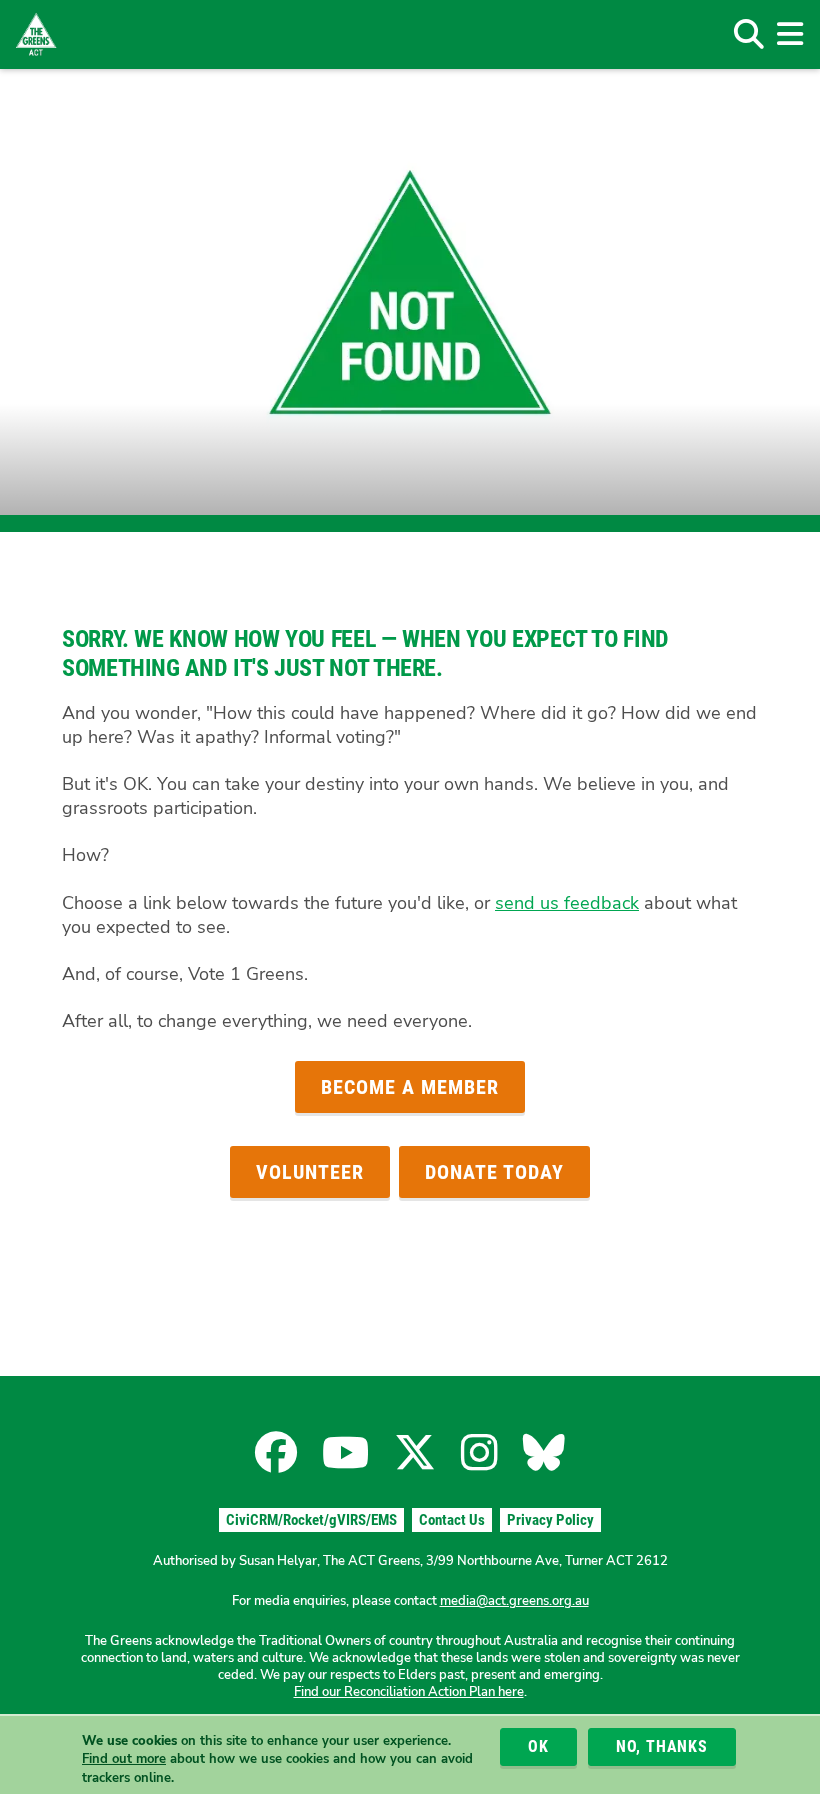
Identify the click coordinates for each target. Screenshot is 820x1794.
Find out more (124, 1759)
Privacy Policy (550, 1520)
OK (538, 1746)
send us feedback (567, 903)
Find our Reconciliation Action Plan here (409, 1692)
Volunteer (310, 1172)
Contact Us (452, 1520)
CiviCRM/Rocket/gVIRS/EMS (311, 1520)
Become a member (410, 1087)
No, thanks (662, 1746)
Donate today (494, 1172)
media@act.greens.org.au (514, 1601)
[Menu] (789, 34)
